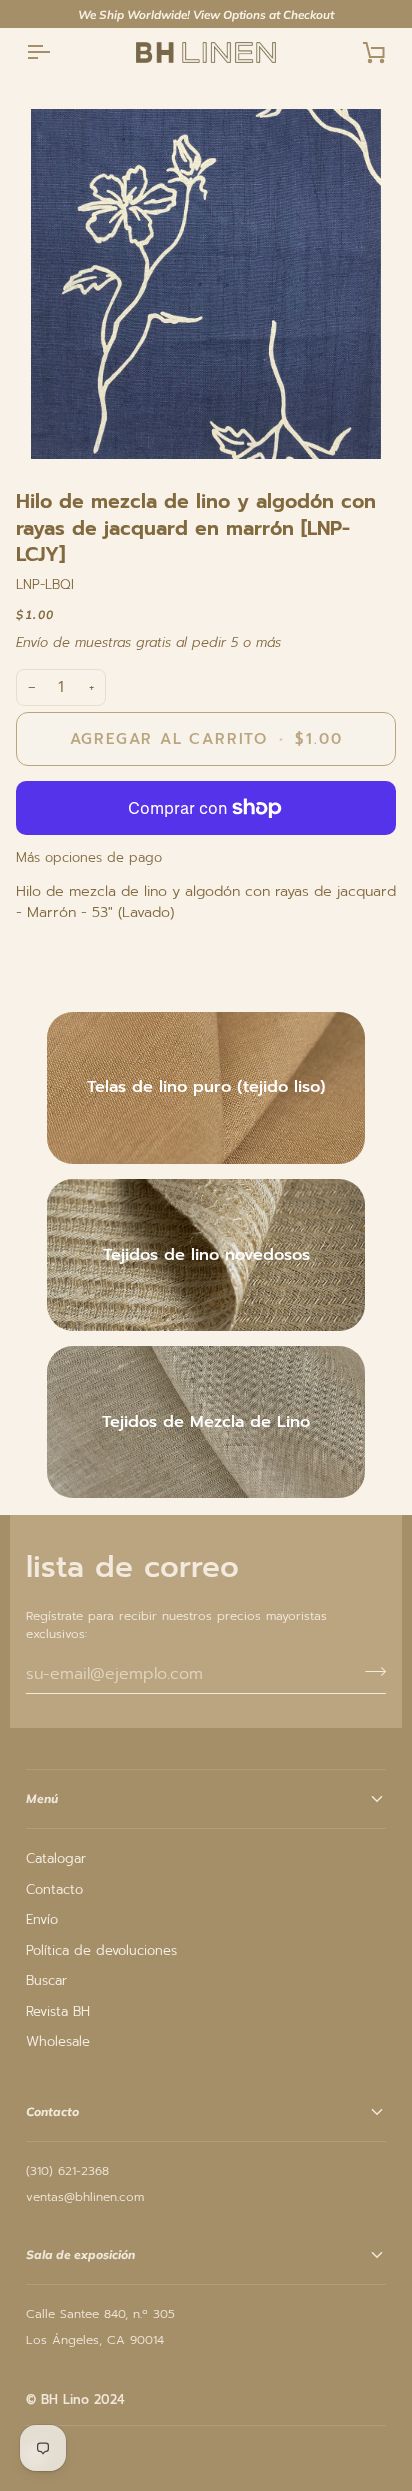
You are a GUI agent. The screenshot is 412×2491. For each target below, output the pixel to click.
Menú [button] (42, 1798)
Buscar (46, 1980)
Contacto (54, 1889)
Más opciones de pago (89, 857)
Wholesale (58, 2041)
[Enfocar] (206, 284)
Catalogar (56, 1858)
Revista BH (58, 2011)
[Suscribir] (369, 1671)
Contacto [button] (52, 2111)
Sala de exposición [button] (80, 2254)
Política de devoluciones (101, 1950)
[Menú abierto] (56, 52)
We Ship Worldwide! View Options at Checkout (206, 14)
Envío (42, 1919)
